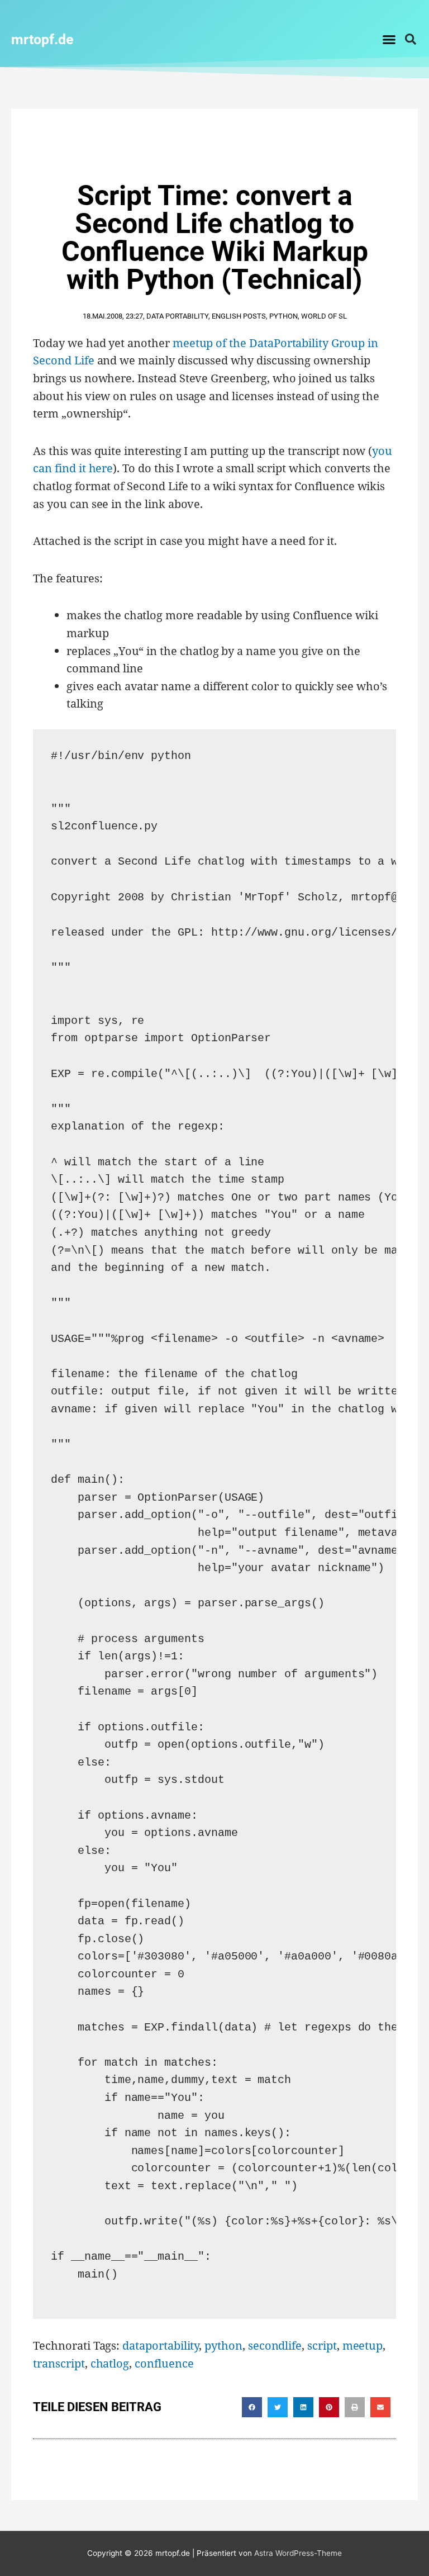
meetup (363, 2345)
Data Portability (177, 316)
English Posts (239, 316)
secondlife (275, 2345)
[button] (389, 39)
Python (283, 316)
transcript (59, 2363)
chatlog (110, 2363)
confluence (164, 2363)
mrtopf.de (42, 39)
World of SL (324, 316)
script (322, 2345)
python (223, 2345)
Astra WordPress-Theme (298, 2553)
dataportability (161, 2345)
